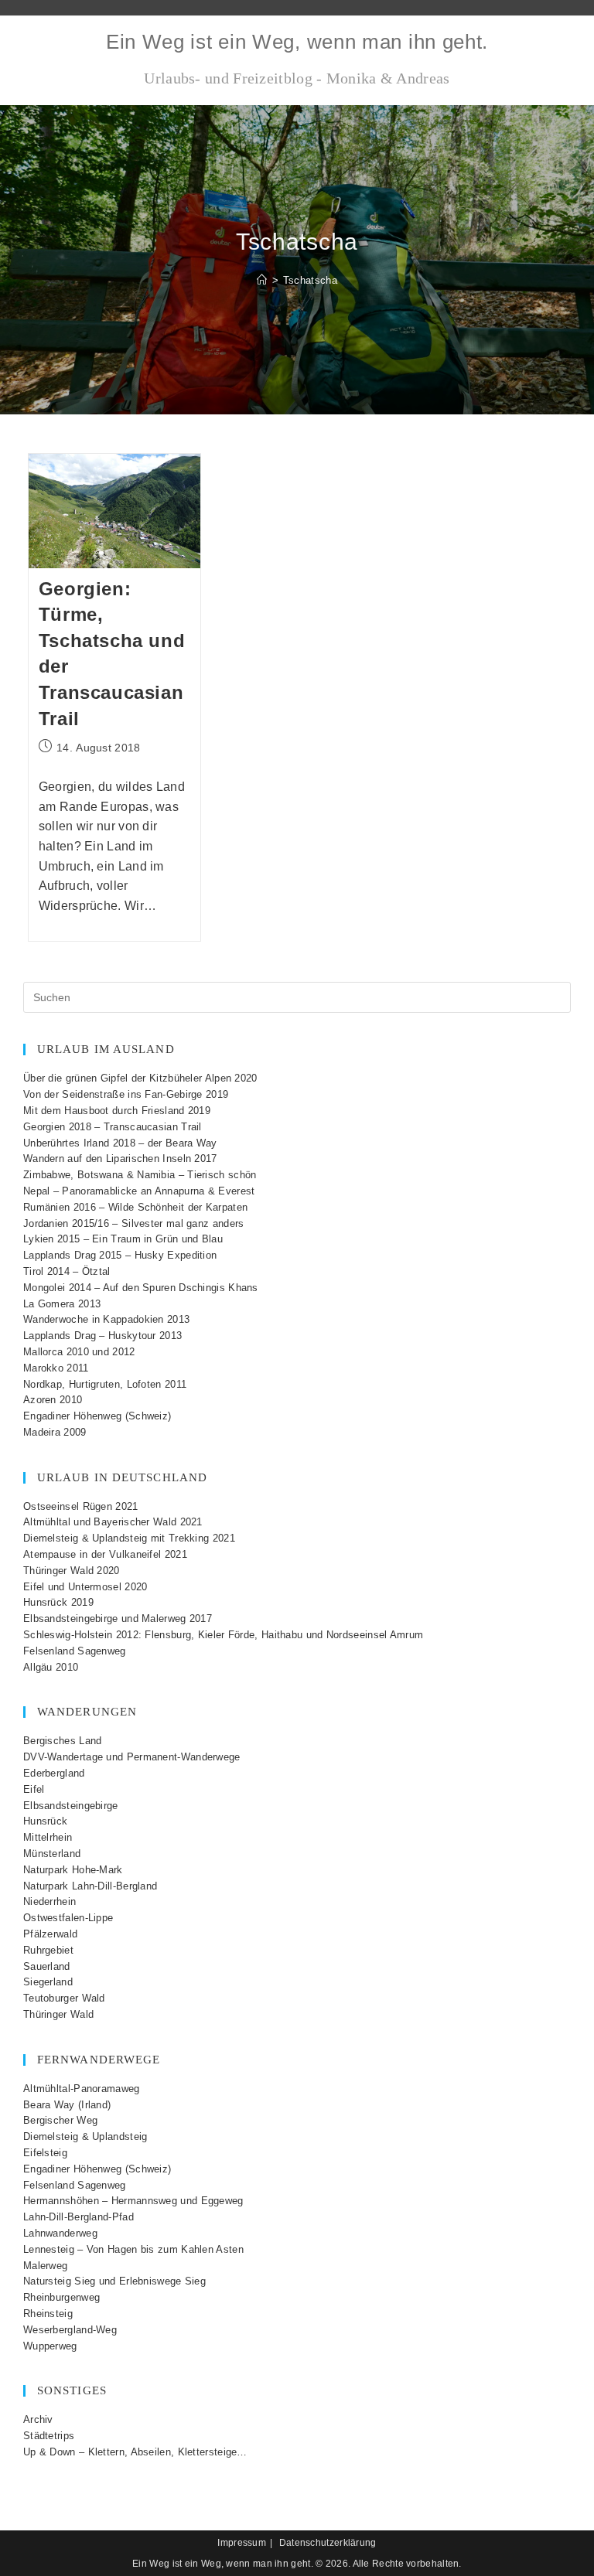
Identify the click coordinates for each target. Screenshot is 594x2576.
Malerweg (45, 2266)
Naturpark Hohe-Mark (73, 1870)
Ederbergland (54, 1773)
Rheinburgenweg (61, 2297)
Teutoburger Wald (64, 1998)
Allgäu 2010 (51, 1667)
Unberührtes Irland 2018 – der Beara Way (120, 1143)
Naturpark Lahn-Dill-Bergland (90, 1886)
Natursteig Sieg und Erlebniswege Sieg (114, 2281)
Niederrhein (49, 1901)
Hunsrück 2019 (58, 1602)
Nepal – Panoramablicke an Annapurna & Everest (139, 1191)
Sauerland (47, 1966)
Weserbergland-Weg (70, 2330)
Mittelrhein (48, 1837)
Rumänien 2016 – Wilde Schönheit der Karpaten (135, 1207)
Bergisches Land (63, 1741)
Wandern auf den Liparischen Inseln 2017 (120, 1159)
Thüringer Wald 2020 (72, 1571)
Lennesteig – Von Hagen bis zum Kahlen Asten (133, 2249)
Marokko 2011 (56, 1368)
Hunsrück (45, 1821)
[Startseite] (262, 280)
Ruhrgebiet (48, 1950)
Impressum (242, 2543)
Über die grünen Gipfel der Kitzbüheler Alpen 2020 (140, 1078)
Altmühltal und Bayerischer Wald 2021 (113, 1522)
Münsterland (52, 1854)
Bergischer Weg (60, 2120)
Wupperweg (50, 2346)
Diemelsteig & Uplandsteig (85, 2136)
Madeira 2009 (55, 1432)
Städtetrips (49, 2436)
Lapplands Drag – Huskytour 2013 (102, 1336)
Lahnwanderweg (60, 2233)
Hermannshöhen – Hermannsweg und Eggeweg (133, 2201)
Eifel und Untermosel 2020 (85, 1587)
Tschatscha (310, 280)
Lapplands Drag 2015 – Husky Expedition (120, 1255)
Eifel (34, 1789)
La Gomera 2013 (62, 1304)
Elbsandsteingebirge (71, 1806)
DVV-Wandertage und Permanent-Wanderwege (132, 1757)
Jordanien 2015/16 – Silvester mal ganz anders (134, 1223)
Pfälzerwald (50, 1934)
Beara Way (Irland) (67, 2105)
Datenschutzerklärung (328, 2543)
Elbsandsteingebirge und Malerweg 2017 (118, 1619)
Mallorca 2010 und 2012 (79, 1352)
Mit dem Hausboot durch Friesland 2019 (117, 1111)
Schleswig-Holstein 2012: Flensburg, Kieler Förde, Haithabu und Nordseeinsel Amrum (223, 1635)
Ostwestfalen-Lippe (68, 1918)
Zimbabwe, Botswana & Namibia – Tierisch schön (140, 1175)
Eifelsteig (45, 2153)
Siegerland (48, 1982)
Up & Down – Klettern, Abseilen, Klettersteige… (135, 2452)
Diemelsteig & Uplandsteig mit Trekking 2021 (129, 1538)
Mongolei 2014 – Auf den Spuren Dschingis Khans (141, 1288)
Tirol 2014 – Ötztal (67, 1271)
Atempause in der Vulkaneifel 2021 (105, 1554)
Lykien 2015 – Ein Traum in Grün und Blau (123, 1239)
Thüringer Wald (58, 2014)
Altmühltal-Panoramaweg (82, 2089)
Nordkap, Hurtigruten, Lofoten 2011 (105, 1384)
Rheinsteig (48, 2314)
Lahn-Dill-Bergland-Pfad (79, 2217)
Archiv (38, 2419)
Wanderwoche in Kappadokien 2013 (106, 1319)
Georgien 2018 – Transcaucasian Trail (113, 1127)
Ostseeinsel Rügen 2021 (81, 1506)
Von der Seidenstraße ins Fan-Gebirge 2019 (126, 1094)
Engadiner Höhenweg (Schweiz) (97, 1416)
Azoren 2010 (53, 1400)
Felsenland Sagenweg (75, 1651)
